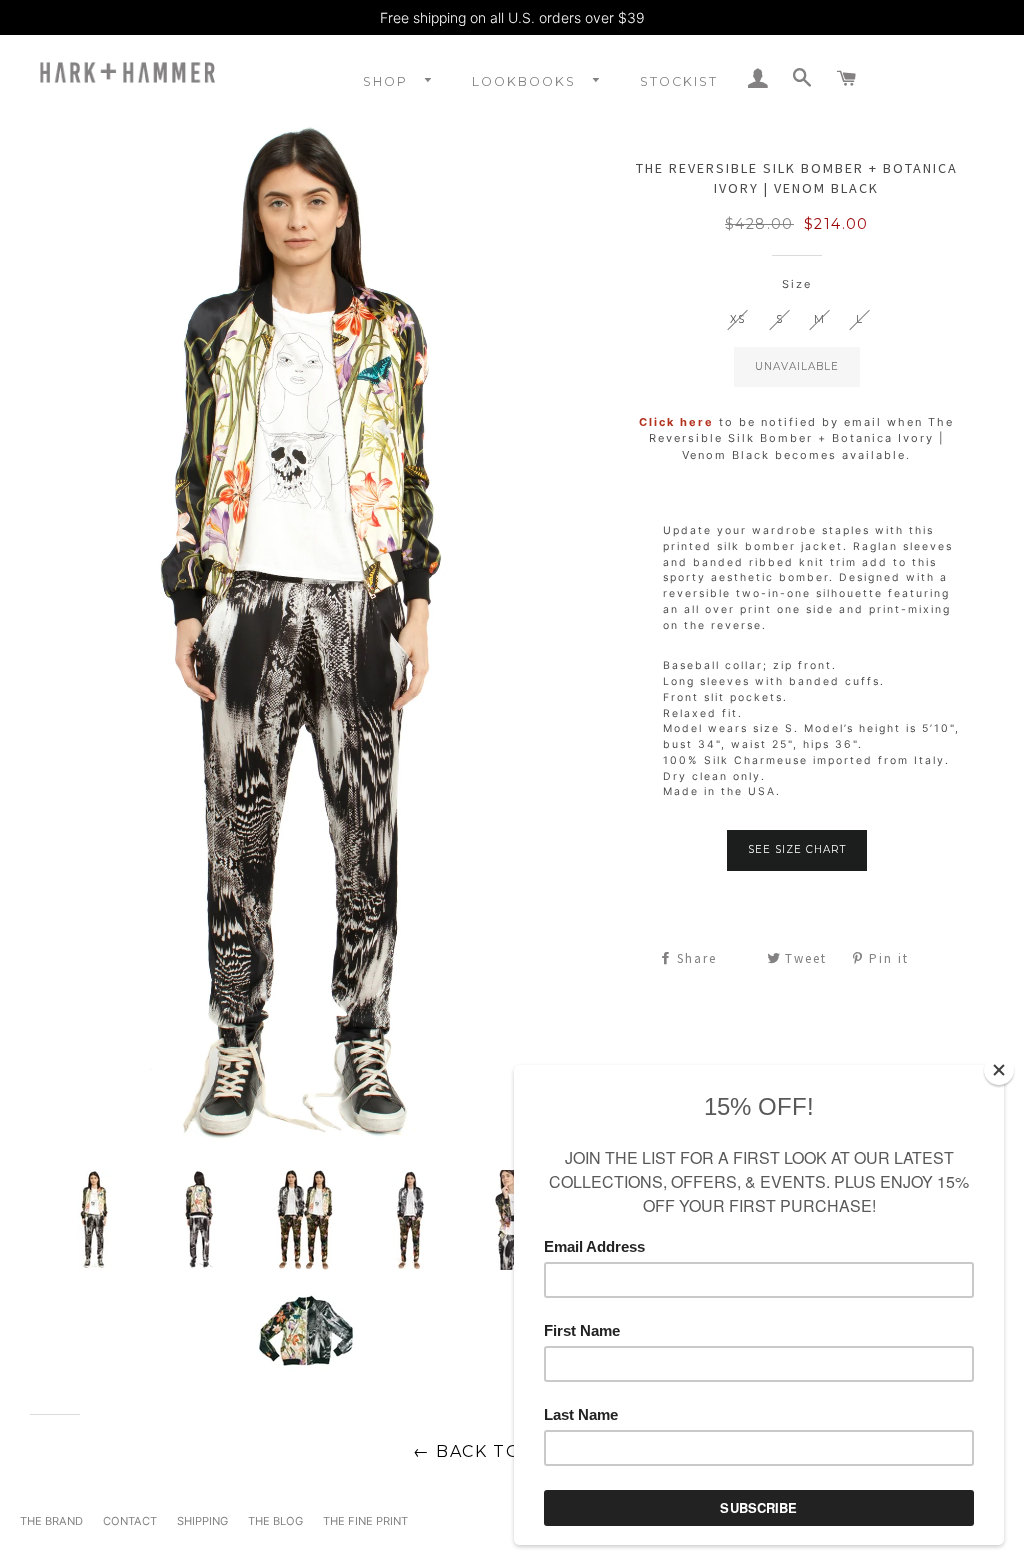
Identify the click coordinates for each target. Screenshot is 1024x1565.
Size (797, 284)
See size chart (797, 849)
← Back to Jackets (512, 1451)
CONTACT (130, 1521)
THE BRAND (51, 1521)
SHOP (388, 81)
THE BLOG (275, 1521)
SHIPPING (202, 1521)
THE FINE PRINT (365, 1521)
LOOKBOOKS (526, 81)
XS (737, 319)
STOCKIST (679, 81)
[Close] (999, 1070)
